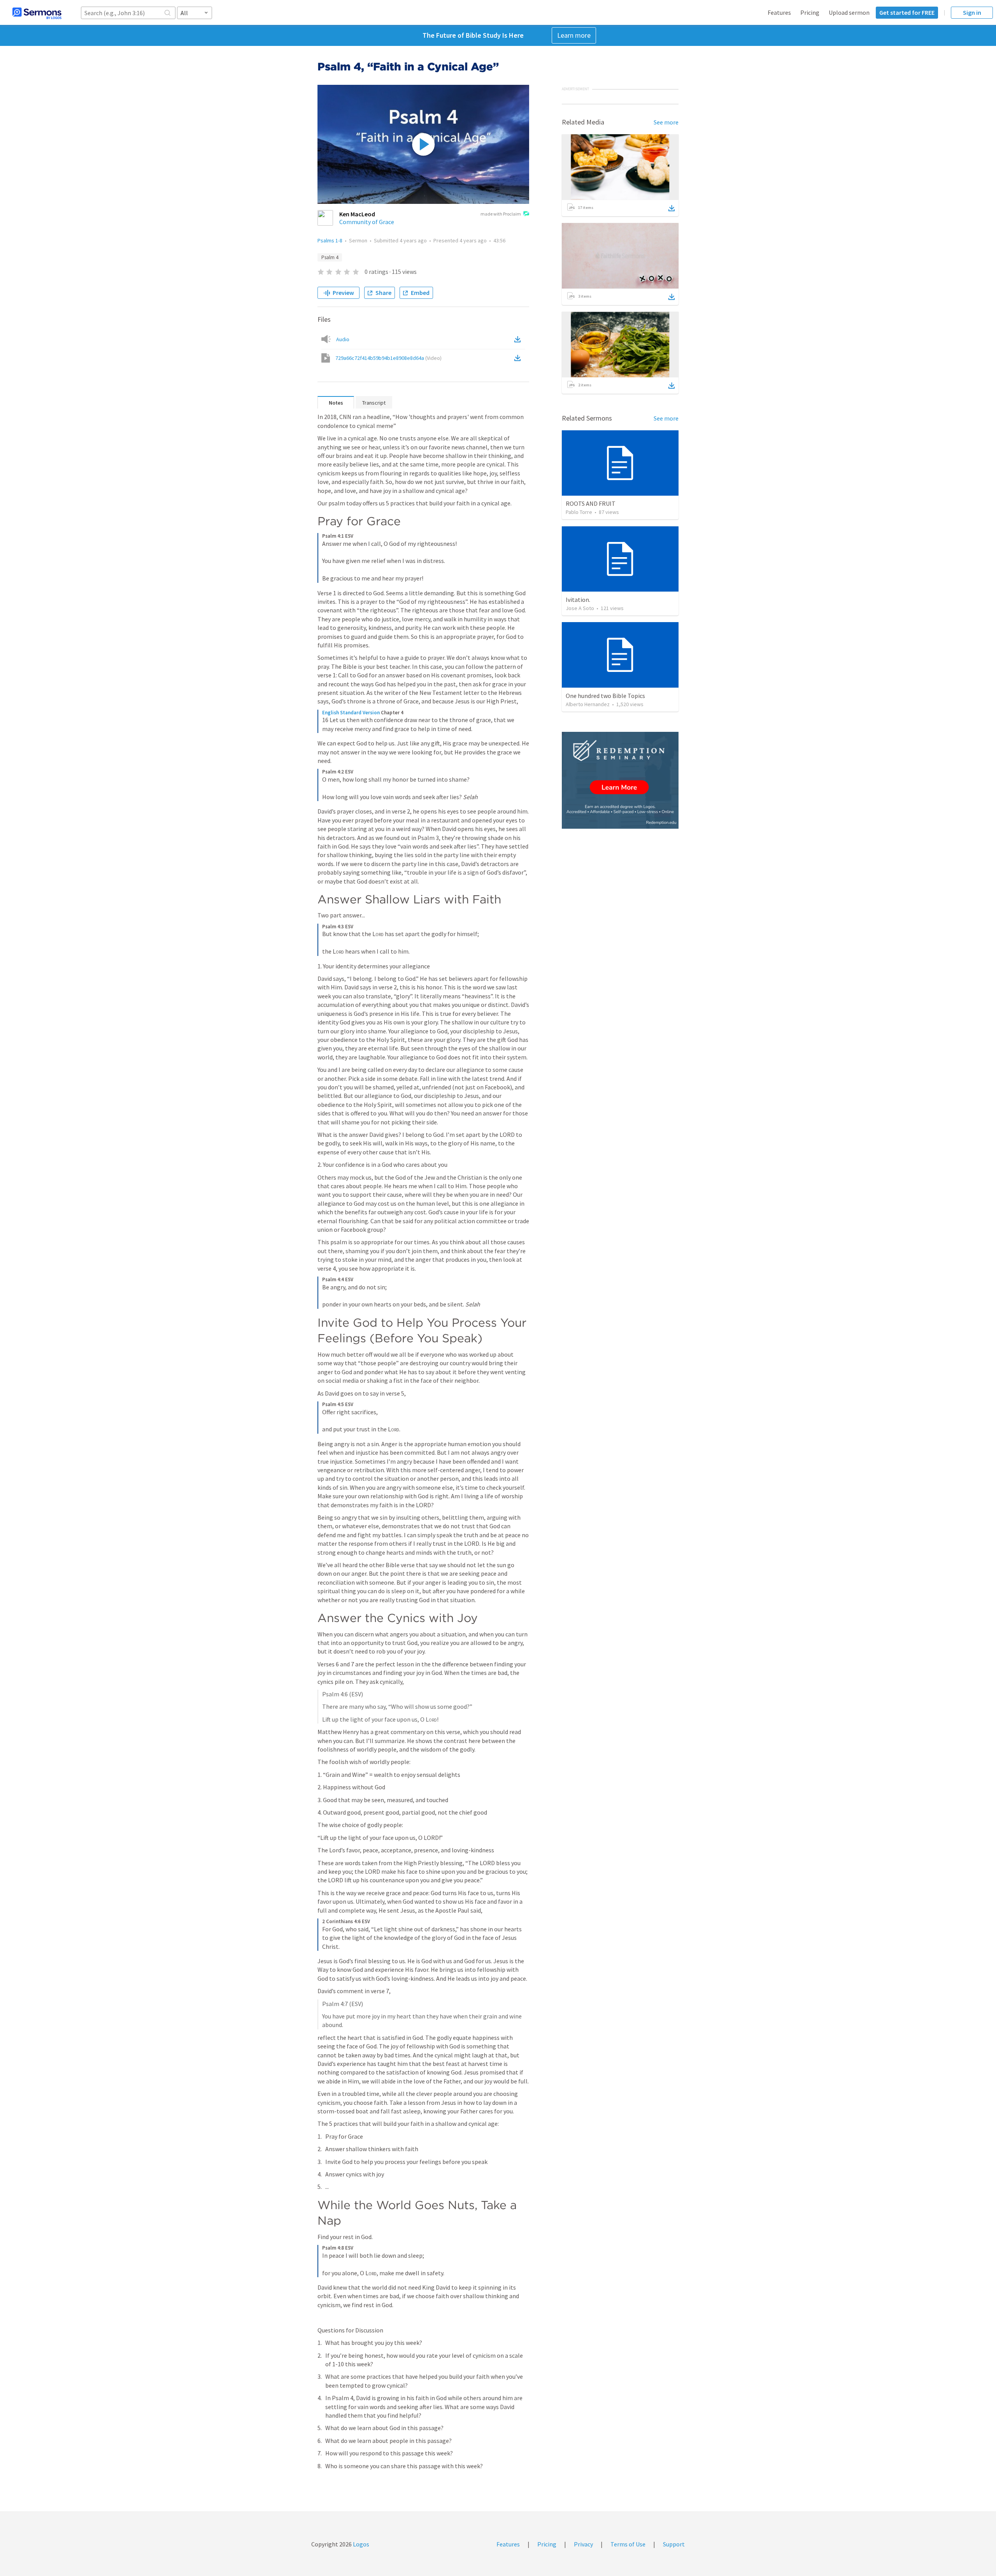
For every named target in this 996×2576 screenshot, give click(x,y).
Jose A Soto (580, 608)
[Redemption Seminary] (620, 780)
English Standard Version (351, 713)
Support (674, 2544)
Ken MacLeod (357, 214)
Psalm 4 (330, 257)
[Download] (672, 208)
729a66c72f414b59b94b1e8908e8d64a (388, 358)
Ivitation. (578, 600)
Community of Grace (367, 222)
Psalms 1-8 (330, 240)
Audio (343, 339)
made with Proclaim (501, 214)
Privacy (583, 2544)
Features (779, 12)
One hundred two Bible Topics (605, 696)
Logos (360, 2544)
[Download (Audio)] (519, 339)
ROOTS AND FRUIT (591, 503)
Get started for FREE (907, 12)
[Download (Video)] (519, 358)
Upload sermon (849, 12)
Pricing (810, 12)
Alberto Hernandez (588, 704)
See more (666, 122)
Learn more (574, 35)
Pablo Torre (579, 512)
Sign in (972, 12)
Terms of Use (628, 2544)
